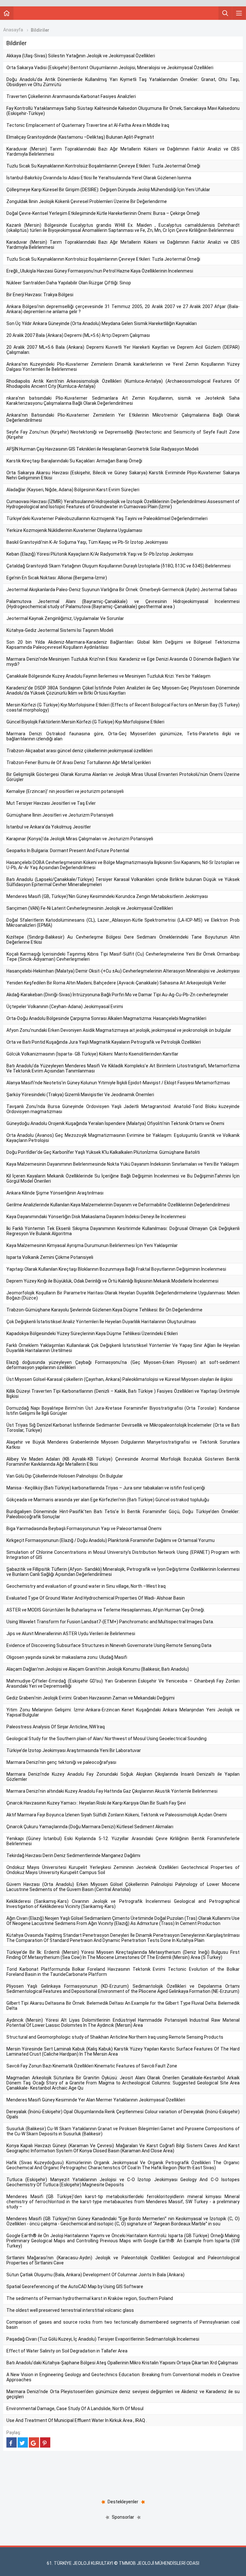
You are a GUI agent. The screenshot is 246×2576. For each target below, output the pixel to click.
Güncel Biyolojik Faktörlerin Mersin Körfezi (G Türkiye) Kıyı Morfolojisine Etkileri (85, 722)
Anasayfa (13, 30)
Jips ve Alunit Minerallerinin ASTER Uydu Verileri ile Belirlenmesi (71, 1634)
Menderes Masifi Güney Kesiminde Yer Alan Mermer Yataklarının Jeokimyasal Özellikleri (96, 2100)
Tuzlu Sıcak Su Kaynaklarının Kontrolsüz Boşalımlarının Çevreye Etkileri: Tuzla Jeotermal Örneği (103, 166)
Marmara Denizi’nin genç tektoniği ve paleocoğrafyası (61, 1762)
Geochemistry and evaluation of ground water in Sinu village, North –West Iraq (86, 1586)
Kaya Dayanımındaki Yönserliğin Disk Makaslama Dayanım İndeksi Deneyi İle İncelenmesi (96, 1217)
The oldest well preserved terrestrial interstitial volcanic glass (70, 2310)
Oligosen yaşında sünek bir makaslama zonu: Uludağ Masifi (67, 1657)
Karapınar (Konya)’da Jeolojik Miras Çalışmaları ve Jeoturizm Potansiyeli (80, 839)
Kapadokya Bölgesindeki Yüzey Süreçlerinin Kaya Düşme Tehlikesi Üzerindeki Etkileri (92, 1333)
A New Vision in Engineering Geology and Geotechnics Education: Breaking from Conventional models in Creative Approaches (123, 2377)
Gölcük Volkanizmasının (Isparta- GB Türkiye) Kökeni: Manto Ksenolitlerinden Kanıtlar (92, 1054)
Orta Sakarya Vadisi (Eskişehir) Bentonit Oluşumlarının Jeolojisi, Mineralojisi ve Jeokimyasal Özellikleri (110, 68)
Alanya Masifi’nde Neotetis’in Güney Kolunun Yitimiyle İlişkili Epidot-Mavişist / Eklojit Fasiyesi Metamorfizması (118, 1083)
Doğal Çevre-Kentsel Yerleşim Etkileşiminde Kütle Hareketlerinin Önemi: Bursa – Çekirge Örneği (103, 213)
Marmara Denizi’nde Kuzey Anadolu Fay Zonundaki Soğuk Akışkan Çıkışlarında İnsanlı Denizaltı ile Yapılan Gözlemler (123, 1777)
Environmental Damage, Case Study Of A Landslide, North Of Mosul (75, 2409)
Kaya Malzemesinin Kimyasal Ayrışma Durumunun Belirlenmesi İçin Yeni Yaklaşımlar (92, 1245)
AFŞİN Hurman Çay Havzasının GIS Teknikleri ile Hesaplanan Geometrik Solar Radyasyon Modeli (102, 449)
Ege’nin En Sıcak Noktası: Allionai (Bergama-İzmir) (57, 578)
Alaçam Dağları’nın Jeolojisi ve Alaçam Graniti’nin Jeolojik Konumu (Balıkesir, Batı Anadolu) (98, 1669)
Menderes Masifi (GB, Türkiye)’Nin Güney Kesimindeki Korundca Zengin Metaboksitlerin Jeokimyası (107, 896)
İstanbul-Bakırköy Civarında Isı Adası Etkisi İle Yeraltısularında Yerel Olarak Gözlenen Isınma (99, 178)
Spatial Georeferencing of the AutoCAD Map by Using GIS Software (75, 2287)
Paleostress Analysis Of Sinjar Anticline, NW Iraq (56, 1727)
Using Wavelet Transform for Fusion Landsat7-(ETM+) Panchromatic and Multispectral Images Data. (110, 1622)
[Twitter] (23, 2442)
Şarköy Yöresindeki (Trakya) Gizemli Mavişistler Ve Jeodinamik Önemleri (80, 1095)
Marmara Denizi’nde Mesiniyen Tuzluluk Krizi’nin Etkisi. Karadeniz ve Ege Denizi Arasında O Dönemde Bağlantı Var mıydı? (123, 662)
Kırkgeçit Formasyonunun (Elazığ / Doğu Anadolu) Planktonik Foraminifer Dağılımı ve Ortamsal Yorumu (111, 1540)
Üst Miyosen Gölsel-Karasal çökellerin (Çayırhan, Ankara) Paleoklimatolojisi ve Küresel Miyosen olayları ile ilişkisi (119, 1379)
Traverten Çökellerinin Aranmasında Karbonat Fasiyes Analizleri (71, 96)
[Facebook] (12, 2442)
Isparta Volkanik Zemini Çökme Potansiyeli (50, 1257)
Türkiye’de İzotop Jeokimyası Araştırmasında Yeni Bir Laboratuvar (74, 1750)
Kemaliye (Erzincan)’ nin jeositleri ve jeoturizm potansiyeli (65, 791)
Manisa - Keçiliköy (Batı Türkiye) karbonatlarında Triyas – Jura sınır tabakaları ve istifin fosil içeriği (106, 1488)
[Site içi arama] (225, 13)
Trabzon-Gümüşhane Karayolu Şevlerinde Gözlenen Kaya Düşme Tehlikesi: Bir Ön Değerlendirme (104, 1310)
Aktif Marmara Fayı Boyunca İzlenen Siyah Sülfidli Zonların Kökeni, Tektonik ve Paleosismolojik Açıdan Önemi (117, 1815)
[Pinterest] (45, 2442)
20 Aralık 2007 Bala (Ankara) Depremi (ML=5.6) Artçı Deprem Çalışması (78, 335)
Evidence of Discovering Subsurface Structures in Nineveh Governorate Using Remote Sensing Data (109, 1645)
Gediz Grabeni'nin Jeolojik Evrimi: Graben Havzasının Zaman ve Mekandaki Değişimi (90, 1698)
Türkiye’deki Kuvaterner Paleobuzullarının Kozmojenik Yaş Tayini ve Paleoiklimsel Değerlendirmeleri (107, 518)
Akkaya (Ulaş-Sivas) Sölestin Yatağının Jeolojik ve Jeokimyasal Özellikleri (81, 56)
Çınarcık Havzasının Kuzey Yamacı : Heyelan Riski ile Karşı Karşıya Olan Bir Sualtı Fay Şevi (96, 1803)
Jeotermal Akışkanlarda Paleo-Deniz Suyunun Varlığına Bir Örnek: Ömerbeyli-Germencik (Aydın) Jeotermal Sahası (122, 590)
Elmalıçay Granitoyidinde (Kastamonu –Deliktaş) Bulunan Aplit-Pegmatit (80, 137)
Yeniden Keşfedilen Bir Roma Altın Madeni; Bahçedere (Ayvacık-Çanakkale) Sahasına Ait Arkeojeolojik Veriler (116, 983)
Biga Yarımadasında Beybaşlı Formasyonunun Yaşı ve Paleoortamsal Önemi (84, 1528)
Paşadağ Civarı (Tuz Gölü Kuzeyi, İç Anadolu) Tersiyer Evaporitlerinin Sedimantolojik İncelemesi (103, 2339)
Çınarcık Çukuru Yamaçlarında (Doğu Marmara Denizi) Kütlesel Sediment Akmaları (90, 1827)
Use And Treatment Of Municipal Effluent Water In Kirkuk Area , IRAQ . (77, 2420)
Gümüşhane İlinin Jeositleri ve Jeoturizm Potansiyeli (60, 815)
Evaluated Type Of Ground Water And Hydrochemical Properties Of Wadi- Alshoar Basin (96, 1598)
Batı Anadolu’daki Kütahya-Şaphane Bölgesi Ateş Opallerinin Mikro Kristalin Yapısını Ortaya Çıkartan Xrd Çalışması (122, 2363)
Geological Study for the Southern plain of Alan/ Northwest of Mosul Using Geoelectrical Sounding (107, 1739)
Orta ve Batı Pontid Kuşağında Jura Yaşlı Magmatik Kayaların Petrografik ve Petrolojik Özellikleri (104, 1042)
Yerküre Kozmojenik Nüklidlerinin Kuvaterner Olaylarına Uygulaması (74, 530)
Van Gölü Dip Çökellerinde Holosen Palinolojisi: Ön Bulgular (65, 1476)
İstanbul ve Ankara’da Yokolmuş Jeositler (49, 827)
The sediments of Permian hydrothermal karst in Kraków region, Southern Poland (90, 2298)
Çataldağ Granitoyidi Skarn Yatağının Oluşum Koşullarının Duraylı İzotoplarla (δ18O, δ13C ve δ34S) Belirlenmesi (119, 566)
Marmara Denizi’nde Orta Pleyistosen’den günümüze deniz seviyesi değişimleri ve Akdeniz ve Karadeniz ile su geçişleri (123, 2394)
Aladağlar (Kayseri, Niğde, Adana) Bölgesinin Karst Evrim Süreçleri (73, 490)
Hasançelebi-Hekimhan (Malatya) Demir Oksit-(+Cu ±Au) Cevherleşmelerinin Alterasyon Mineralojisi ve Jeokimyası (123, 971)
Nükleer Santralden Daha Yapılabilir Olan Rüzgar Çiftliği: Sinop (69, 283)
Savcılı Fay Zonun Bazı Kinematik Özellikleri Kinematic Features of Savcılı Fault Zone (92, 2066)
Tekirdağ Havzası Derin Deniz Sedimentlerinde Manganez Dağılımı (73, 1855)
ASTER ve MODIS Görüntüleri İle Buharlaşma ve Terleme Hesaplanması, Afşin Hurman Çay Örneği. (106, 1610)
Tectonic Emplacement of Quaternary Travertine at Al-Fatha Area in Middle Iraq (88, 125)
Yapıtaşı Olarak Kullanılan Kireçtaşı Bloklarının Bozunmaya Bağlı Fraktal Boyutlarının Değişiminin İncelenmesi (116, 1269)
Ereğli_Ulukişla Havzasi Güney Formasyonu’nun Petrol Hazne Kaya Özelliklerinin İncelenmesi (100, 271)
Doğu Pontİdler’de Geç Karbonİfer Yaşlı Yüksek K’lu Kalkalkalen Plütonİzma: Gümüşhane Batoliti (103, 1152)
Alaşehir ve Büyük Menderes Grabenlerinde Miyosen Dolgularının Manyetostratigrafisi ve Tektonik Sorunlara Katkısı (123, 1445)
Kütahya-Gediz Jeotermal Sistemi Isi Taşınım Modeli (60, 630)
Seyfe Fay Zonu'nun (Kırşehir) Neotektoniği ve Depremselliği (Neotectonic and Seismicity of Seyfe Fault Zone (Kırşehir (123, 435)
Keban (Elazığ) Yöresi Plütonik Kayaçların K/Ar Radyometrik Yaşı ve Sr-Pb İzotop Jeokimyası (100, 554)
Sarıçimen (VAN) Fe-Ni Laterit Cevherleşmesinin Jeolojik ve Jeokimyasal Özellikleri (90, 908)
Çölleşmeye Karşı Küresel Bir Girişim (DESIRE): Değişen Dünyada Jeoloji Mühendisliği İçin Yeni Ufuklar (108, 190)
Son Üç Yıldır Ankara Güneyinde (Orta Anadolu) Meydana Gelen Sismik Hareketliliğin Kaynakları (102, 323)
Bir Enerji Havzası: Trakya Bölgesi (40, 295)
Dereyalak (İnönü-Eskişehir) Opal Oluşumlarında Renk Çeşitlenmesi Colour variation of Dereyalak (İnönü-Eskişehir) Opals (123, 2114)
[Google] (34, 2442)
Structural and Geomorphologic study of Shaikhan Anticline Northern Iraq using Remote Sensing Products (115, 2037)
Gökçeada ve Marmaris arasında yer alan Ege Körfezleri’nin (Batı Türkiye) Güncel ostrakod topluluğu (108, 1500)
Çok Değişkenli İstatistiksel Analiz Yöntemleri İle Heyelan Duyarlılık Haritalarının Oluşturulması (101, 1322)
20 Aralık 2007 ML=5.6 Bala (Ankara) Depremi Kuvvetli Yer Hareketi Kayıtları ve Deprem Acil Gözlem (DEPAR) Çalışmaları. (123, 350)
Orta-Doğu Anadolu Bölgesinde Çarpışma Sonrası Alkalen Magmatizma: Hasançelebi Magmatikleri (106, 1018)
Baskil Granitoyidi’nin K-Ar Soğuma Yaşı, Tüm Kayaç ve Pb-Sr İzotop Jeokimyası (87, 542)
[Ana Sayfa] (7, 13)
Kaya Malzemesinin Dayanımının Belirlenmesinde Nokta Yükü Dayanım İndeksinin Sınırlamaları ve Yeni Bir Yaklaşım (123, 1164)
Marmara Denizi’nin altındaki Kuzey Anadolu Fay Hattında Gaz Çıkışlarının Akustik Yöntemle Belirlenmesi (112, 1791)
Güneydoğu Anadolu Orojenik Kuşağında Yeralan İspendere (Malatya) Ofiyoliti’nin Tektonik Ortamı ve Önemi (115, 1123)
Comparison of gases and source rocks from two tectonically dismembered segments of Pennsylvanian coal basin (123, 2325)
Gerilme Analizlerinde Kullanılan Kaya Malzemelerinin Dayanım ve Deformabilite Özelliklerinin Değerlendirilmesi (118, 1205)
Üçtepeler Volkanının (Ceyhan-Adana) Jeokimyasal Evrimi (65, 1007)
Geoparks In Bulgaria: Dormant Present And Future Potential (68, 851)
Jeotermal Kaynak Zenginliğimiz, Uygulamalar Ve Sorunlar (65, 618)
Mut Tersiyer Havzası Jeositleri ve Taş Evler (51, 803)
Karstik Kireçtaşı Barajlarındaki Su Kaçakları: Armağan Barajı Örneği (74, 461)
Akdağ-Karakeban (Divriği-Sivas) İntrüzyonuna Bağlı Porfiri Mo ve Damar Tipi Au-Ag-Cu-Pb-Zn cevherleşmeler (117, 995)
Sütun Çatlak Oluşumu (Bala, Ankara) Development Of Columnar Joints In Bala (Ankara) (95, 2275)
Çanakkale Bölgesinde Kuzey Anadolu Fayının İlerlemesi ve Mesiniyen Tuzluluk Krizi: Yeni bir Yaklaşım (108, 676)
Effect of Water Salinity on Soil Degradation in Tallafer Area (67, 2351)
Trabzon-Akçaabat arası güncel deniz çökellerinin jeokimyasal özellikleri (79, 751)
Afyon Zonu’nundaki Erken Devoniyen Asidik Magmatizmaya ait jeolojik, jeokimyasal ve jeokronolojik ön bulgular (119, 1030)
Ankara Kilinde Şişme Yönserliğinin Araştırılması (55, 1193)
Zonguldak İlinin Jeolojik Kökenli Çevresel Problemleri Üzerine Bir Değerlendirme (87, 201)
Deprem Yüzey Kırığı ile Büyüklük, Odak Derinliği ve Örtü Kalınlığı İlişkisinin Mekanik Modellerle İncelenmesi (112, 1281)
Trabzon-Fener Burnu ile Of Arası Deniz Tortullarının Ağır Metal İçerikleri (79, 762)
